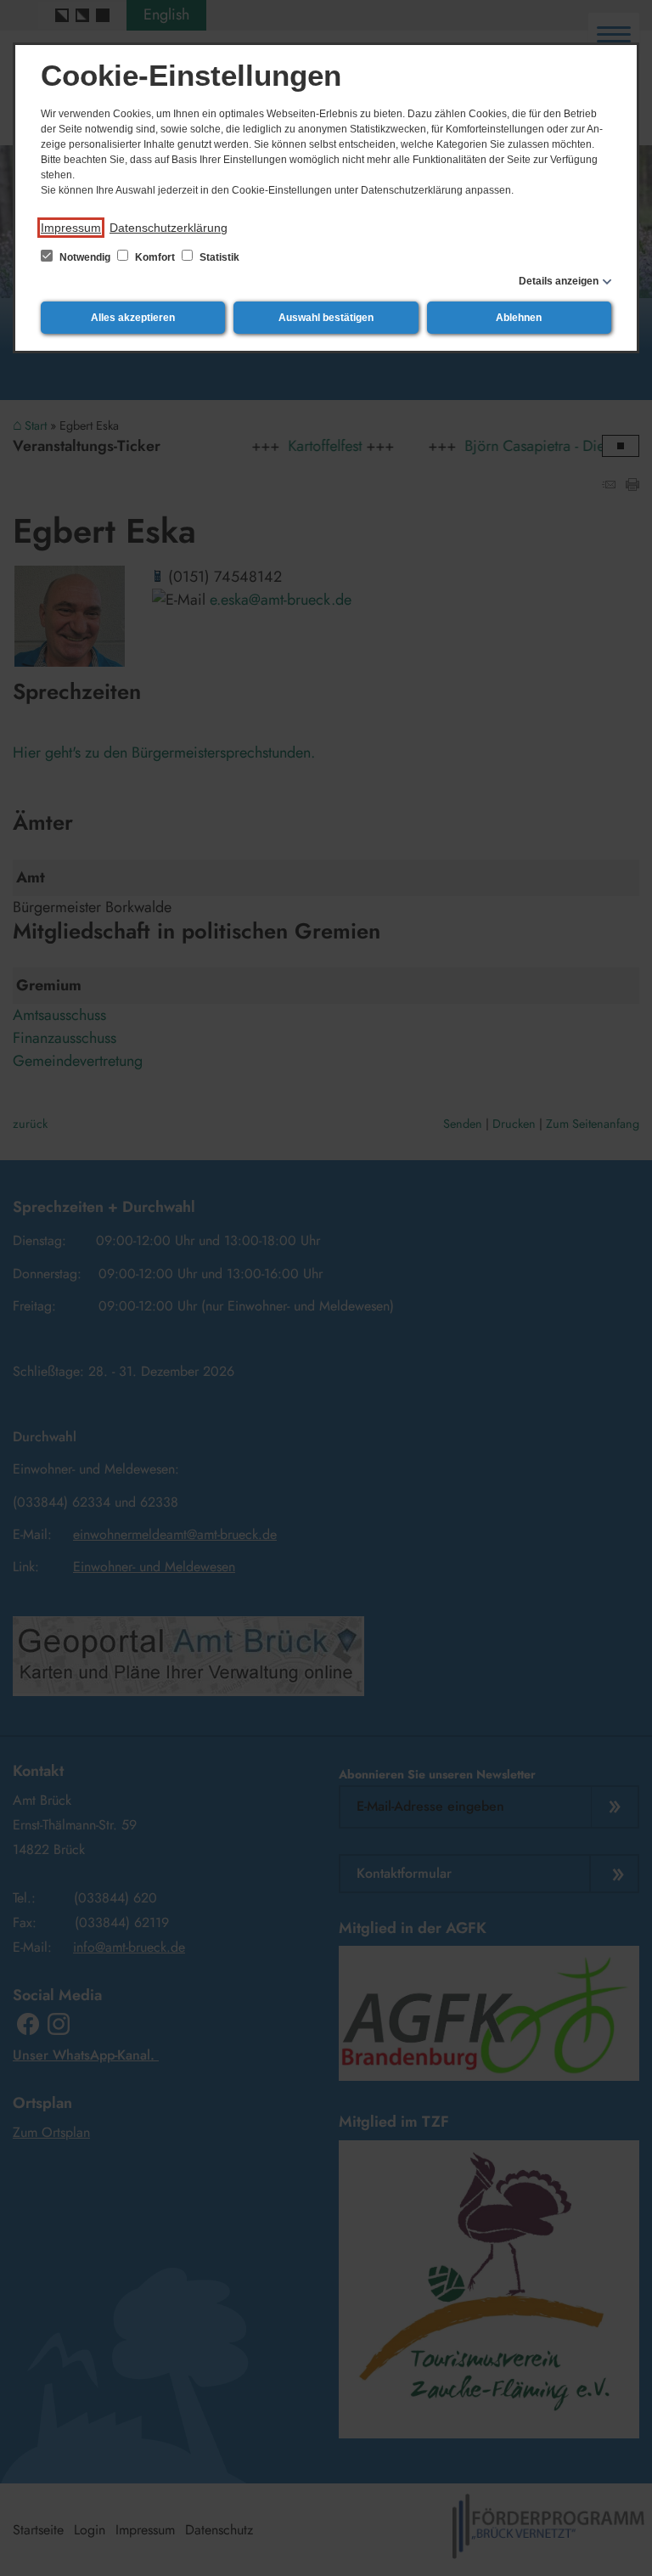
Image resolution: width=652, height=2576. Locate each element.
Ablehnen (519, 318)
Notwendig (85, 257)
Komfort (155, 257)
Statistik (218, 257)
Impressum (71, 228)
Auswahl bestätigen (326, 318)
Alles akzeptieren (133, 318)
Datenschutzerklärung (169, 228)
